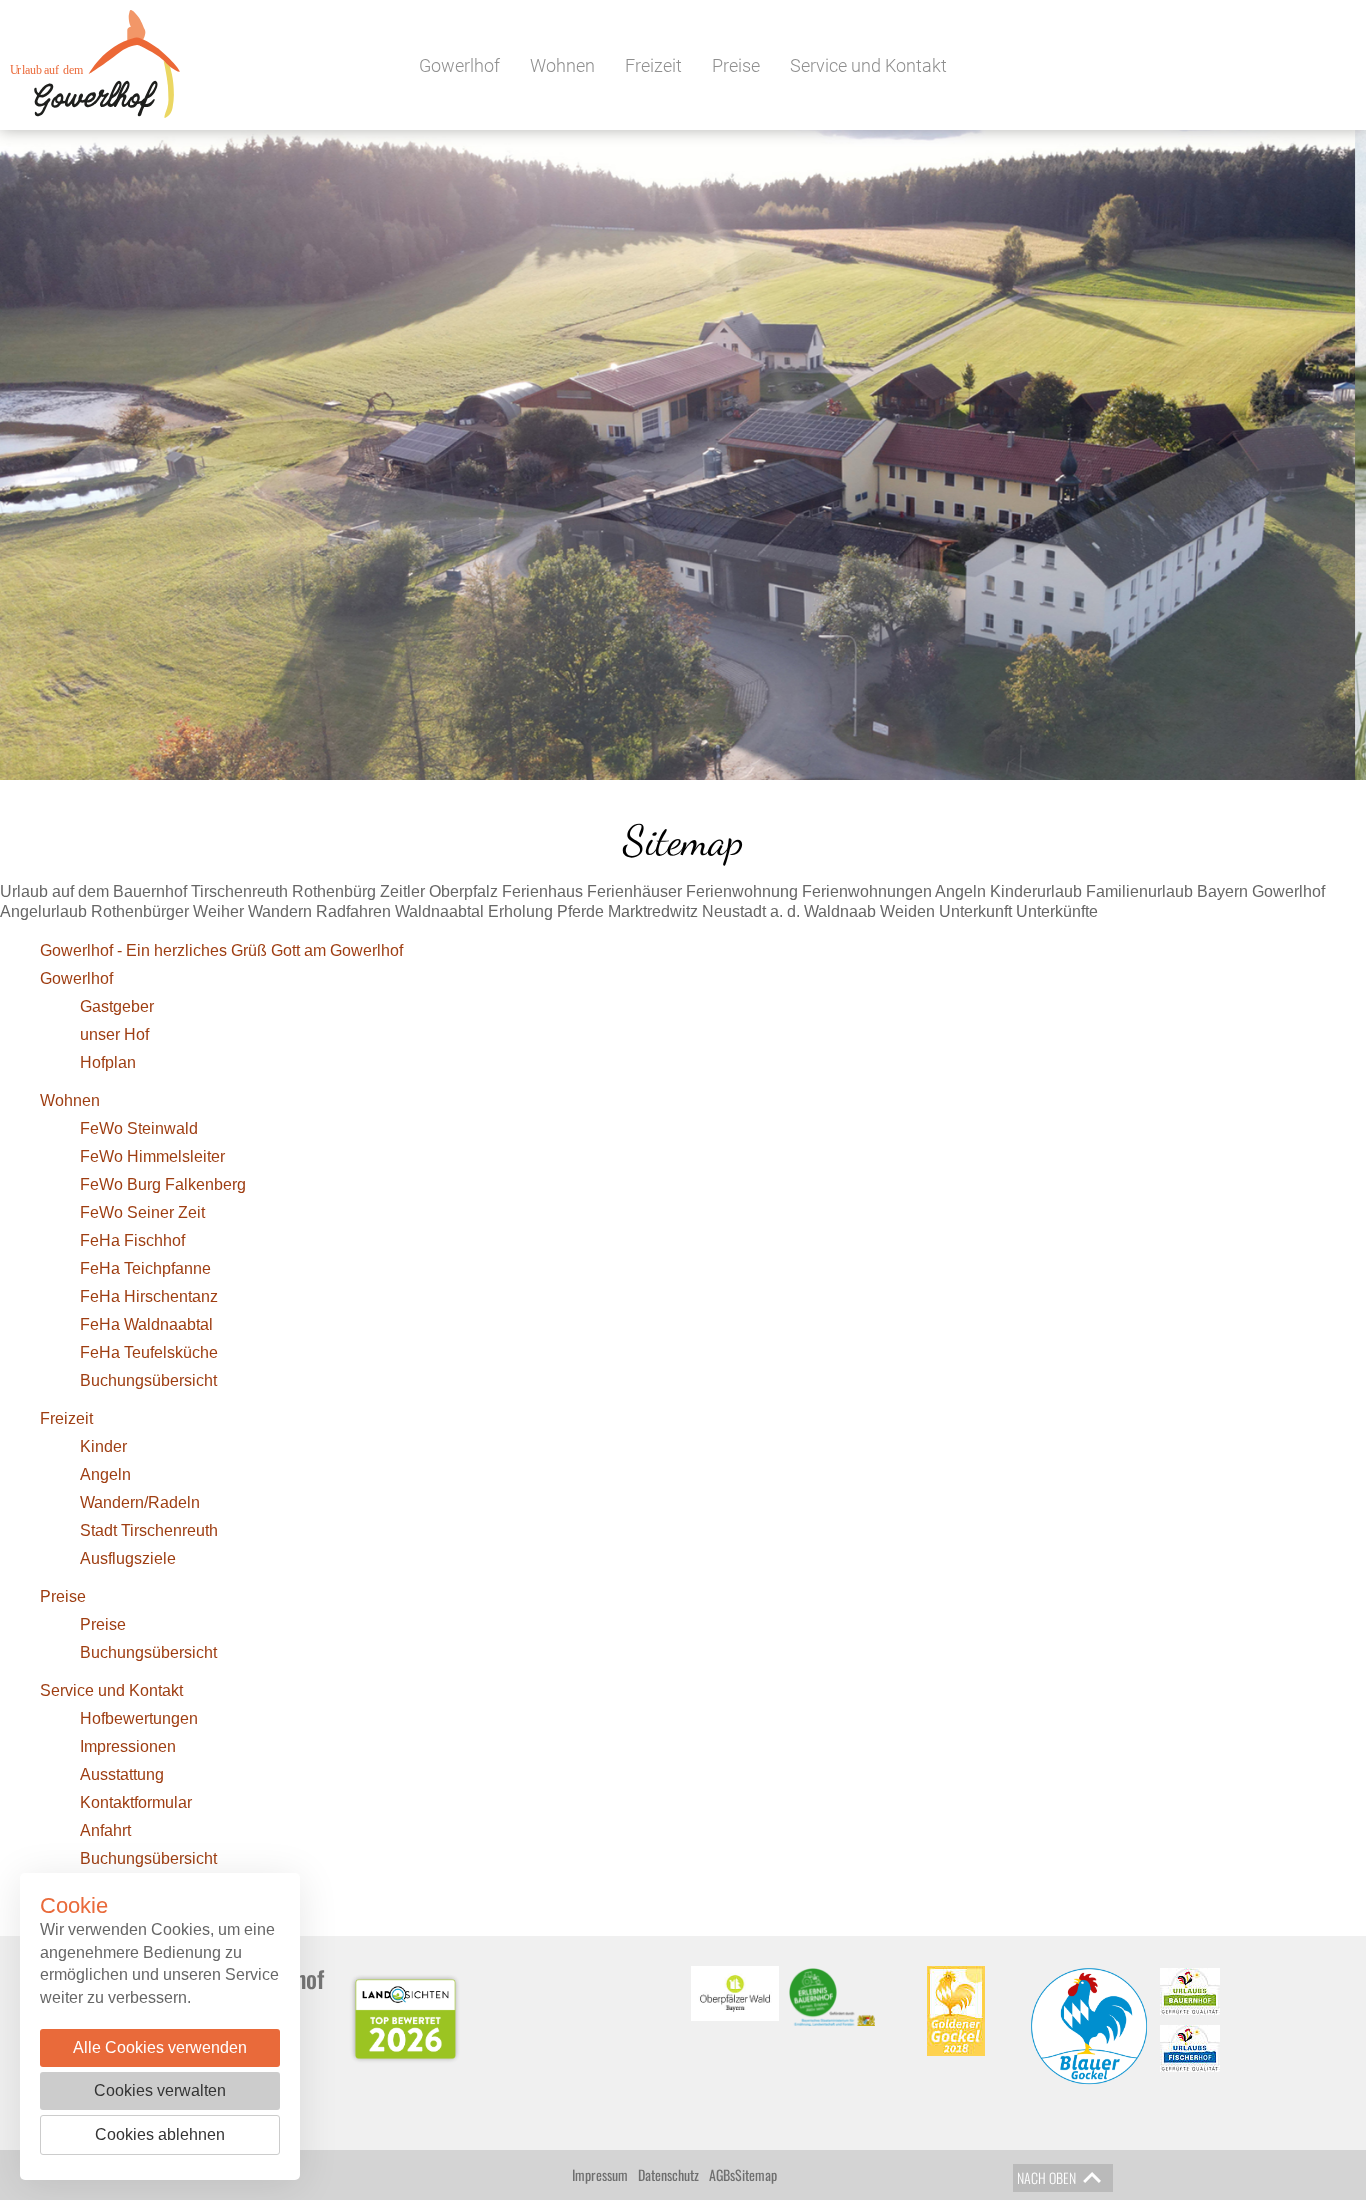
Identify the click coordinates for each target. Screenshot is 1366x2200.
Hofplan (108, 1062)
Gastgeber (117, 1006)
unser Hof (114, 1034)
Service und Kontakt (868, 65)
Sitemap (756, 2174)
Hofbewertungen (139, 1718)
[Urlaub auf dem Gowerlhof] (90, 46)
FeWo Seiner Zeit (142, 1212)
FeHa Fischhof (132, 1240)
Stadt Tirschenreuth (149, 1530)
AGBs (722, 2174)
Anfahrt (105, 1830)
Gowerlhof (459, 65)
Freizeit (653, 65)
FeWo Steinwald (139, 1128)
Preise (736, 65)
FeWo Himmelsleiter (152, 1156)
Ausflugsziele (128, 1558)
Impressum (600, 2174)
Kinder (103, 1446)
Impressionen (128, 1746)
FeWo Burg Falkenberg (163, 1184)
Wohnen (562, 65)
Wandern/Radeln (140, 1502)
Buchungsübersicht (148, 1380)
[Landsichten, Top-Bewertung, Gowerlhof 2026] (405, 2019)
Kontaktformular (136, 1802)
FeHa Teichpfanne (145, 1268)
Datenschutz (668, 2174)
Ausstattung (122, 1774)
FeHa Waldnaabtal (146, 1324)
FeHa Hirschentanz (149, 1296)
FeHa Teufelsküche (149, 1352)
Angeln (105, 1474)
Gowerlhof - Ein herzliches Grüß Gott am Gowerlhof (221, 950)
